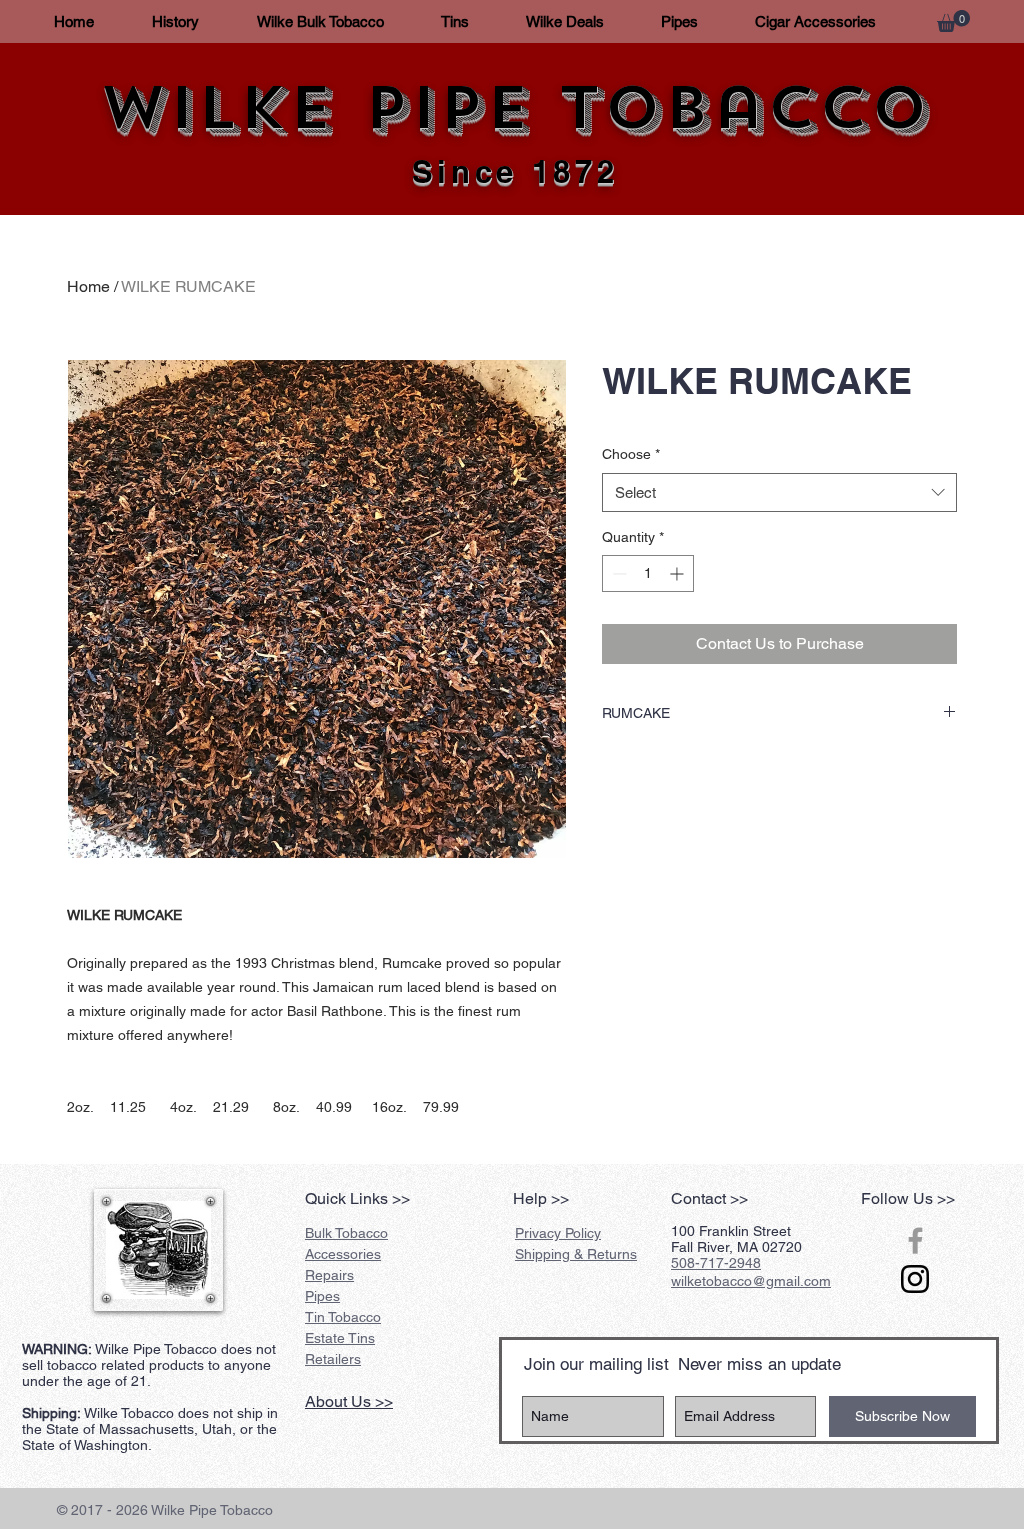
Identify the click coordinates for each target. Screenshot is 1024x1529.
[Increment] (678, 573)
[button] (953, 21)
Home (88, 286)
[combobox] (779, 492)
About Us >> (349, 1401)
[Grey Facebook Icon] (915, 1240)
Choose (631, 454)
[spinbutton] (648, 573)
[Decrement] (617, 573)
